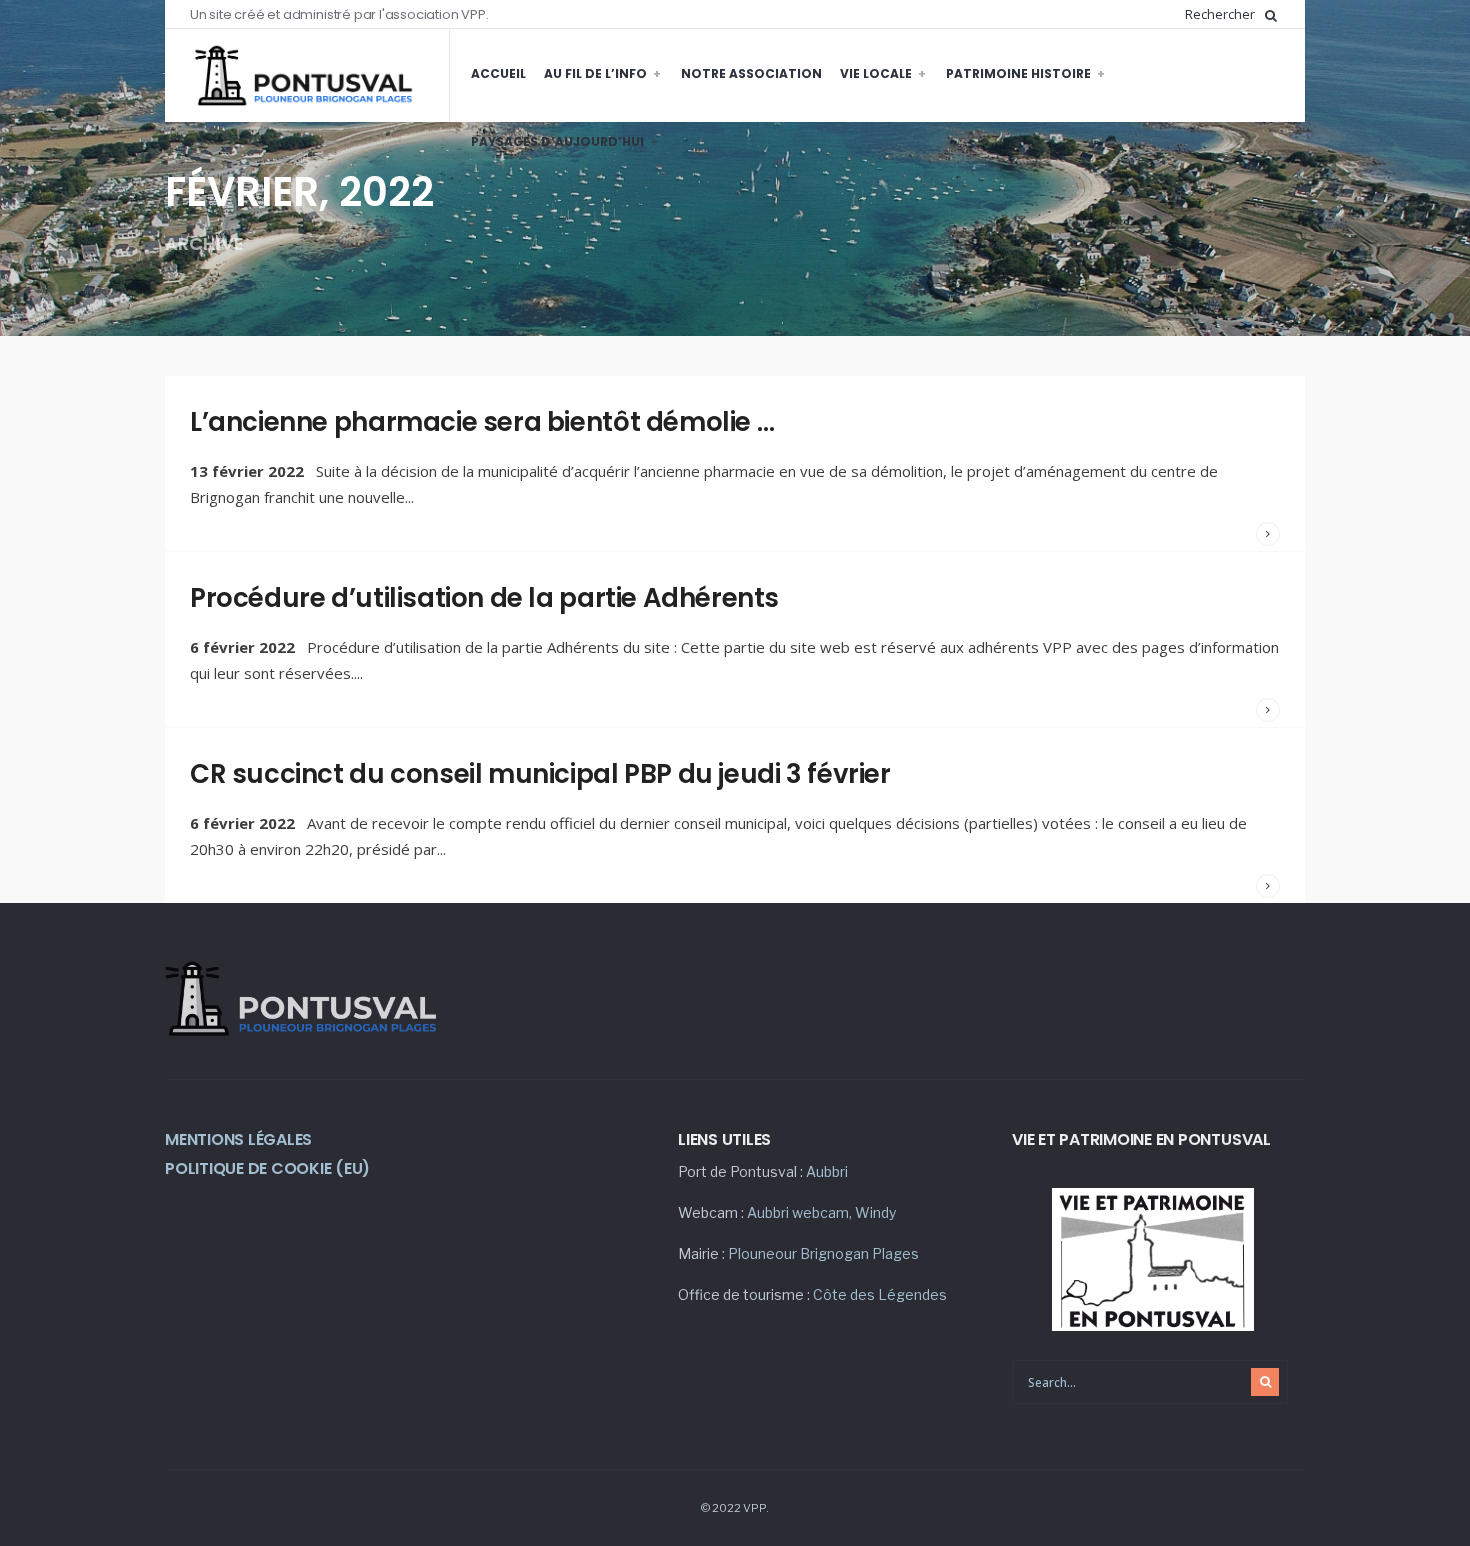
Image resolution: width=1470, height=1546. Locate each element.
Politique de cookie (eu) (267, 1168)
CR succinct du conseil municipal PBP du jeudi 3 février (540, 774)
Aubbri (827, 1171)
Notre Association (751, 73)
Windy (875, 1212)
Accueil (498, 73)
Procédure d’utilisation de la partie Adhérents (484, 598)
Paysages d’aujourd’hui (557, 141)
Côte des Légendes (880, 1294)
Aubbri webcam (798, 1212)
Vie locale (876, 73)
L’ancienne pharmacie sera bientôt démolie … (482, 422)
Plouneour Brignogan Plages (823, 1253)
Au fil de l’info (595, 73)
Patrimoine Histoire (1018, 73)
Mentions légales (238, 1139)
